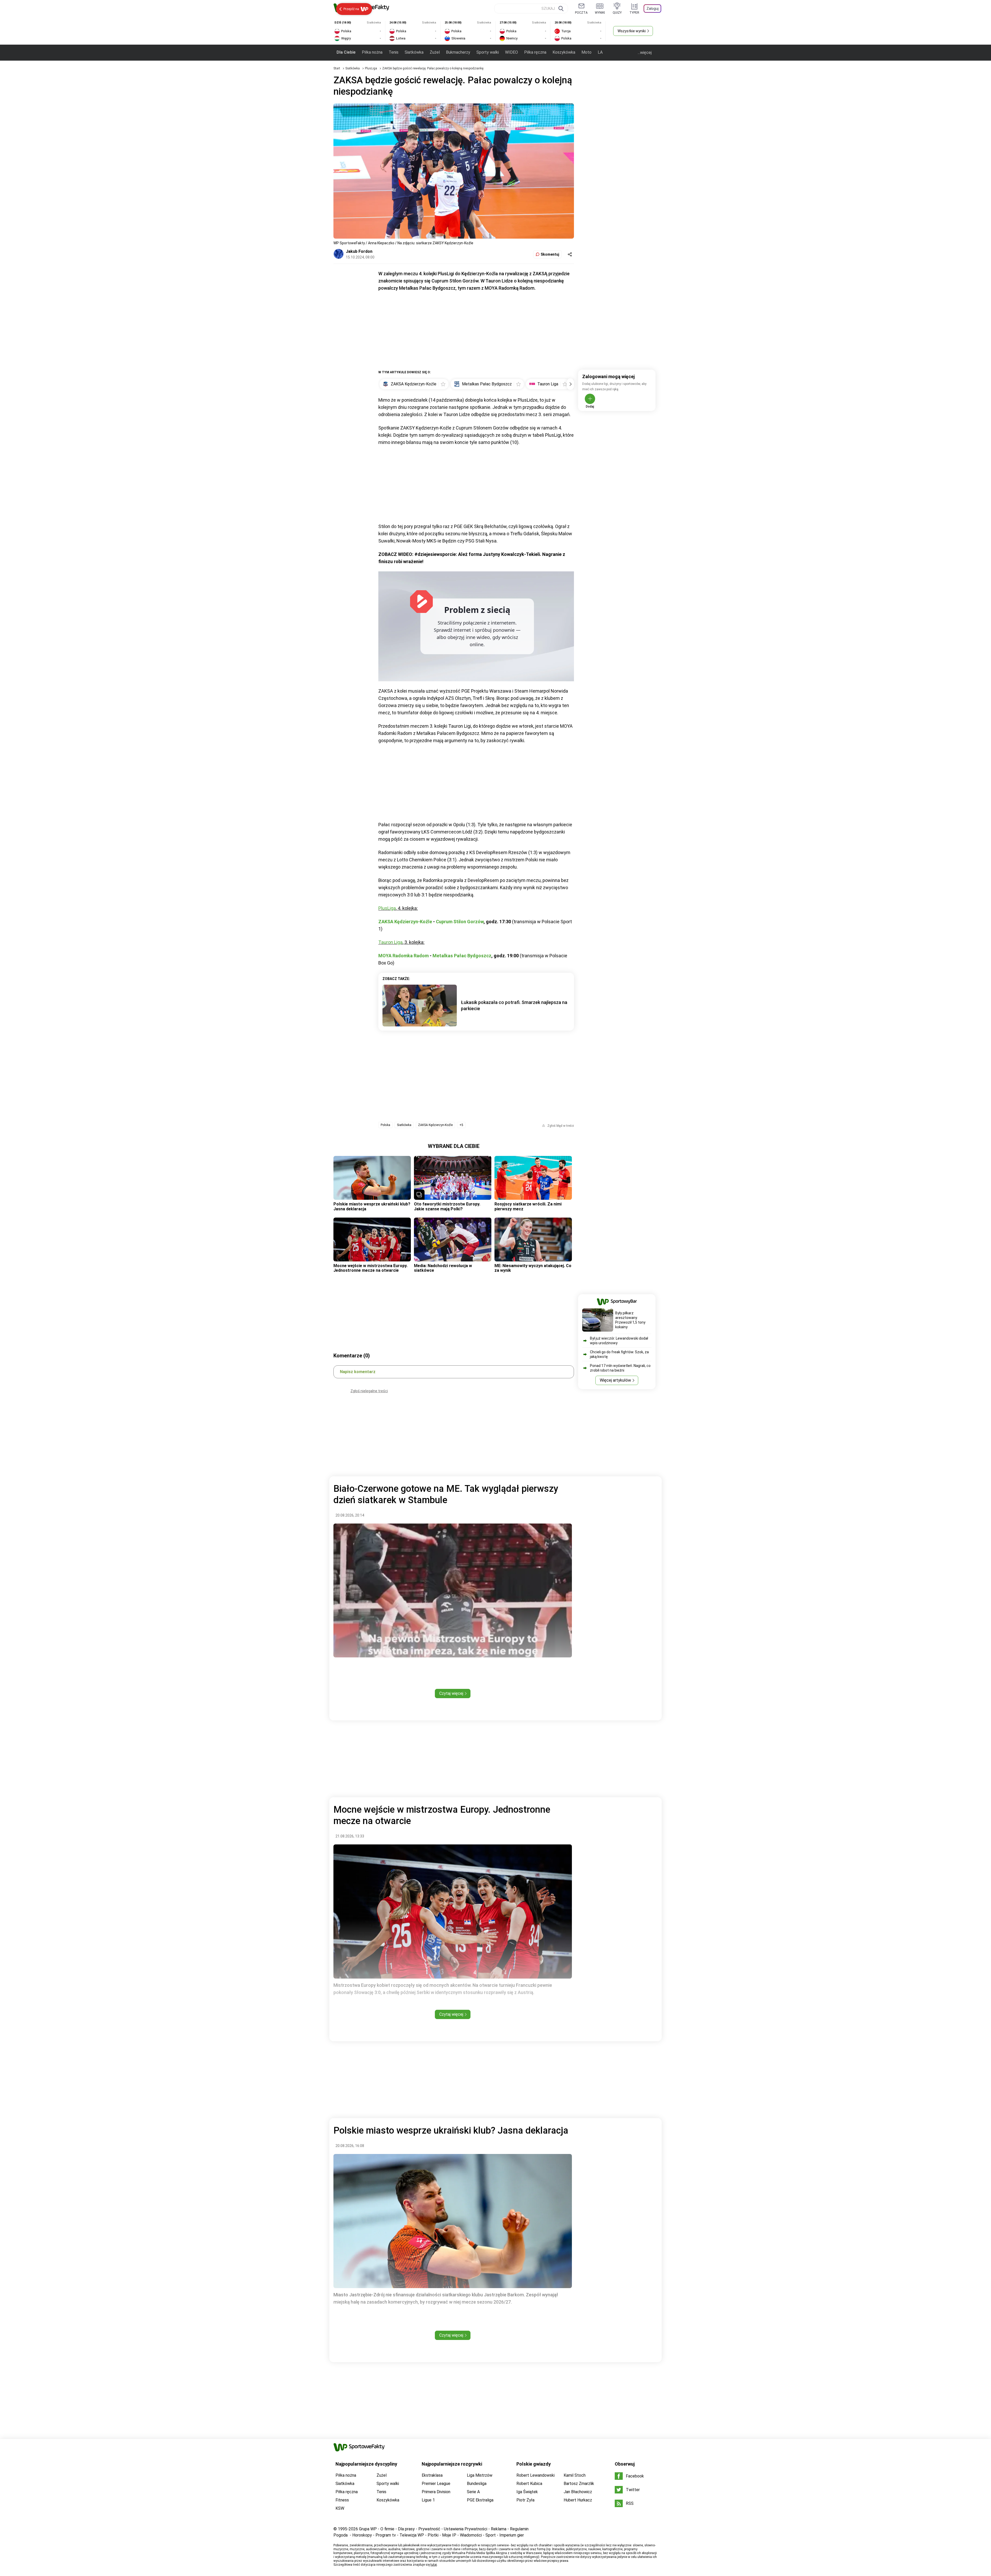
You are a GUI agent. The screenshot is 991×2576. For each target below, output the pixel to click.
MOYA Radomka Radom (403, 956)
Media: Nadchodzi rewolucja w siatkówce (443, 1268)
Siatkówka (414, 52)
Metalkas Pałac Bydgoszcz (462, 956)
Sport (491, 2535)
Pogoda (341, 2535)
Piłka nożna (372, 52)
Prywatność (429, 2529)
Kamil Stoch (575, 2475)
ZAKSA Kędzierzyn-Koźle (405, 922)
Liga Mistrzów (480, 2475)
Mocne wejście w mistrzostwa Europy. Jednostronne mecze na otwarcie (370, 1268)
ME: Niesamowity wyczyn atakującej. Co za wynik (533, 1268)
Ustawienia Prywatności (466, 2529)
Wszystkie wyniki (632, 31)
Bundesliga (477, 2484)
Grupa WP (368, 2529)
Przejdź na (351, 9)
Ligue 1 (428, 2500)
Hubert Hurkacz (578, 2500)
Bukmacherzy (458, 52)
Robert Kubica (529, 2484)
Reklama (499, 2529)
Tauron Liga (390, 942)
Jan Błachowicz (578, 2492)
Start (337, 68)
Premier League (436, 2484)
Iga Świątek (527, 2492)
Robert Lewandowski (536, 2475)
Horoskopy (362, 2535)
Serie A (473, 2492)
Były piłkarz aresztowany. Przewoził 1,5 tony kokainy (630, 1320)
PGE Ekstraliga (480, 2500)
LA (600, 52)
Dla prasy (406, 2529)
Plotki (433, 2535)
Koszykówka (564, 52)
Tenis (394, 52)
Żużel (435, 52)
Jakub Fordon (359, 251)
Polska (385, 1125)
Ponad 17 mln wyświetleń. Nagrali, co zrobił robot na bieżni (620, 1368)
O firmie (387, 2529)
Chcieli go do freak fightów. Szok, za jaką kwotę (619, 1354)
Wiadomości (471, 2535)
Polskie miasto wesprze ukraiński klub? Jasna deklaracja (372, 1206)
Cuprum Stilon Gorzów (460, 922)
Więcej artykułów (615, 1380)
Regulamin (519, 2529)
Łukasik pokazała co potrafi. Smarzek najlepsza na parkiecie (514, 1005)
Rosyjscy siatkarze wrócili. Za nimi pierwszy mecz (528, 1206)
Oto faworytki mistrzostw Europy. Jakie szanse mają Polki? (447, 1206)
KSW (340, 2508)
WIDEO (512, 52)
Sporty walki (488, 52)
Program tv (386, 2535)
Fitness (342, 2500)
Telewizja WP (412, 2535)
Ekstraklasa (432, 2475)
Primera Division (436, 2492)
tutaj (434, 2565)
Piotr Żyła (525, 2500)
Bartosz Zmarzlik (579, 2484)
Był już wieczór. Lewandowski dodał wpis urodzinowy (619, 1341)
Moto (586, 52)
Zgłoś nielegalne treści (369, 1391)
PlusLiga (371, 68)
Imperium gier (512, 2535)
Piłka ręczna (535, 52)
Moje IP (449, 2535)
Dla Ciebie (346, 52)
